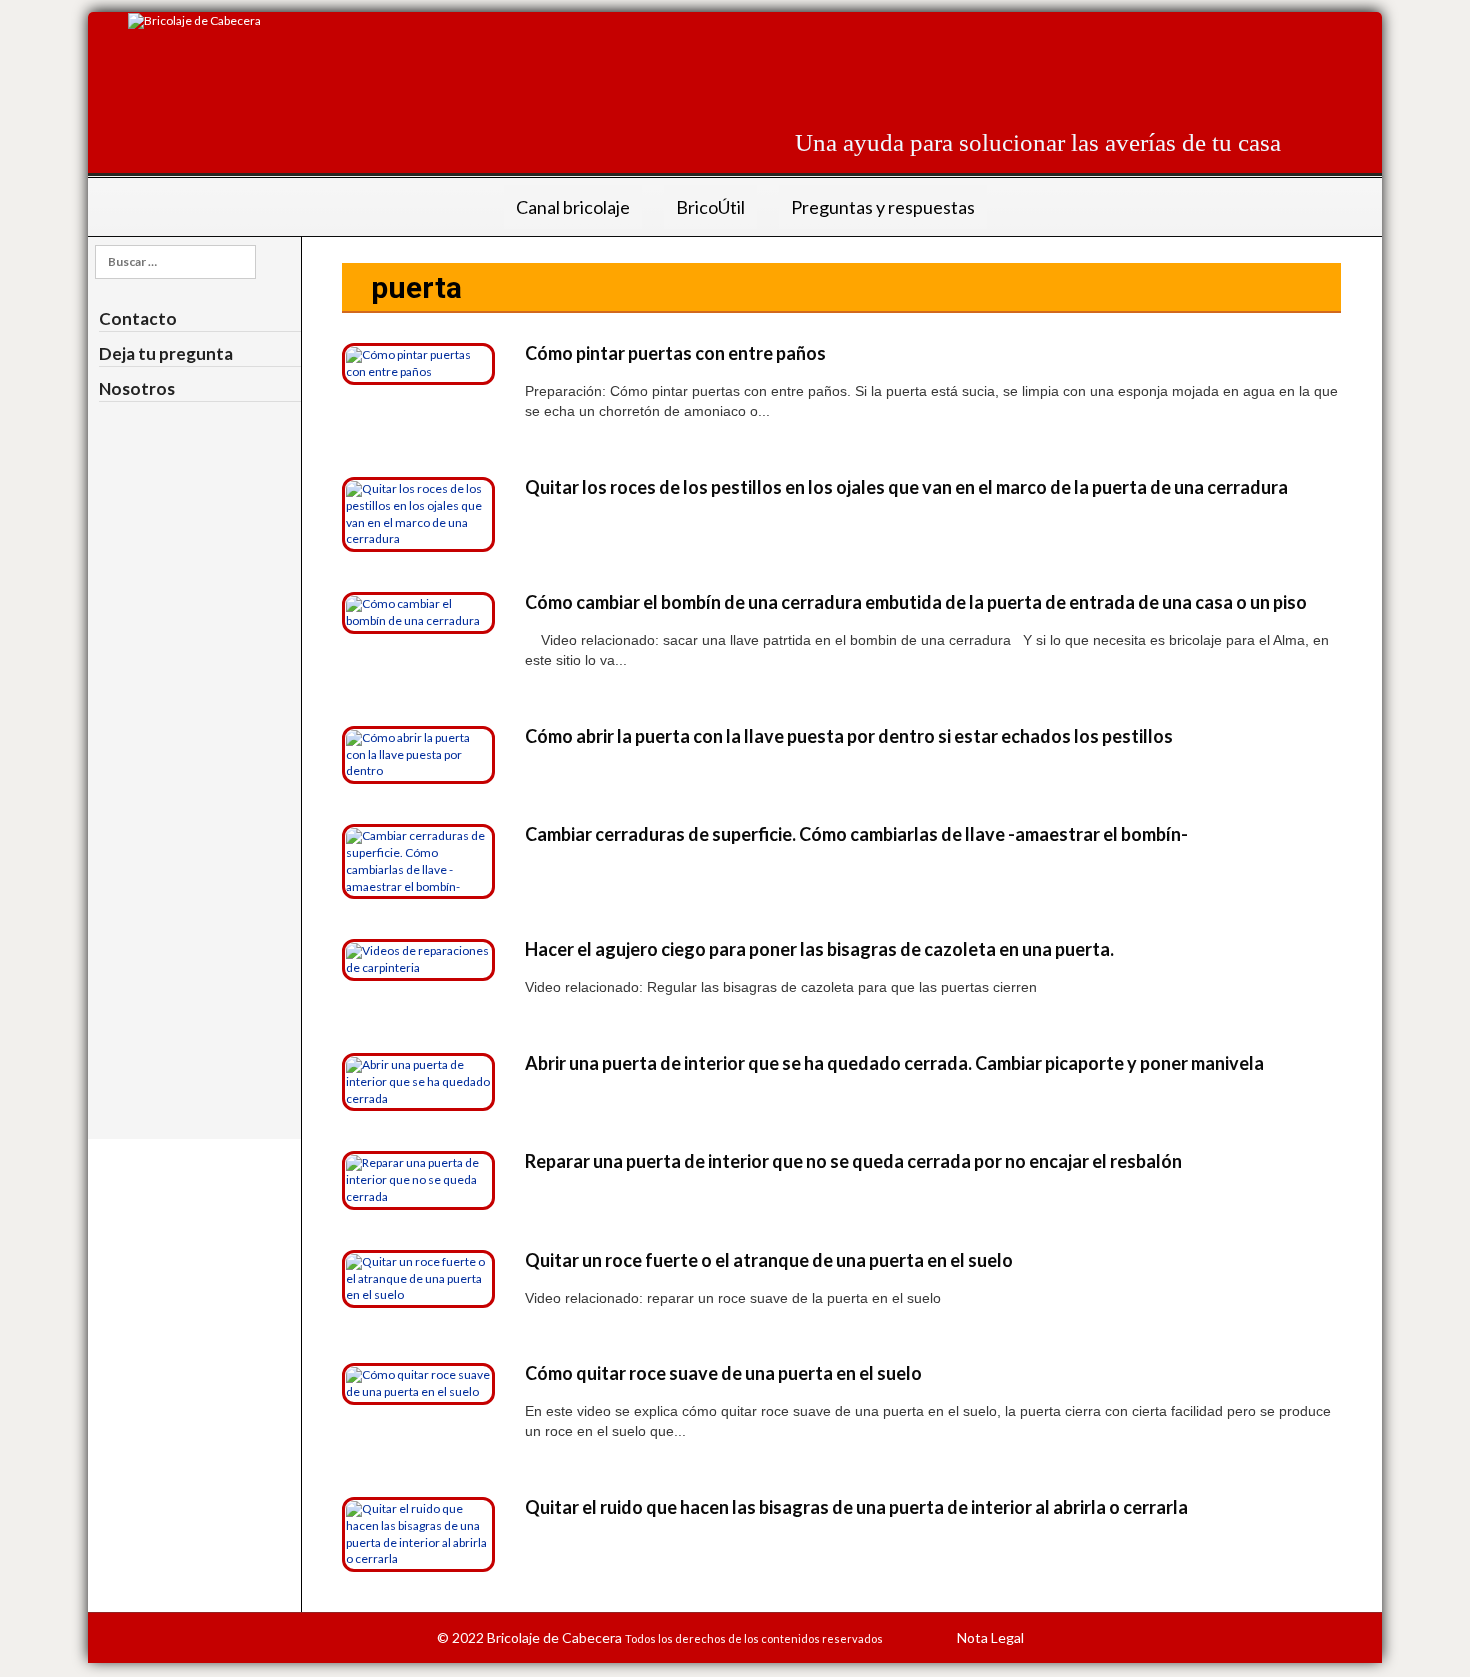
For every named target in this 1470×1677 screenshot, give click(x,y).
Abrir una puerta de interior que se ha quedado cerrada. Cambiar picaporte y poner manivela (894, 1063)
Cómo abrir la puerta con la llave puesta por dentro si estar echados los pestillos (849, 736)
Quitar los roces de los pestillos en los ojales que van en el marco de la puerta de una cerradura (906, 487)
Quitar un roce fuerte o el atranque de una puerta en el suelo (769, 1260)
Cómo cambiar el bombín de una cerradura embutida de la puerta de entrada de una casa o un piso (916, 602)
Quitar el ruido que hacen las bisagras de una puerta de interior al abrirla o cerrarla (856, 1507)
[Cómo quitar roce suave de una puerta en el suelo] (418, 1382)
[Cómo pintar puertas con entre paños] (418, 362)
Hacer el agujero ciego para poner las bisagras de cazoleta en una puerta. (819, 949)
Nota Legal (990, 1637)
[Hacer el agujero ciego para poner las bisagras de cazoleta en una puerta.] (418, 958)
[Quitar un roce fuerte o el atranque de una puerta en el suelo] (418, 1277)
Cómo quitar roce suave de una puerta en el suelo (723, 1373)
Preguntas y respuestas (883, 207)
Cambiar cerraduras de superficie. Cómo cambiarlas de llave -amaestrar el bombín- (856, 834)
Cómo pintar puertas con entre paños (675, 353)
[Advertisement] (917, 57)
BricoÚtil (710, 207)
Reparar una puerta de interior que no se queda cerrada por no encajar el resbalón (853, 1161)
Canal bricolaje (573, 207)
